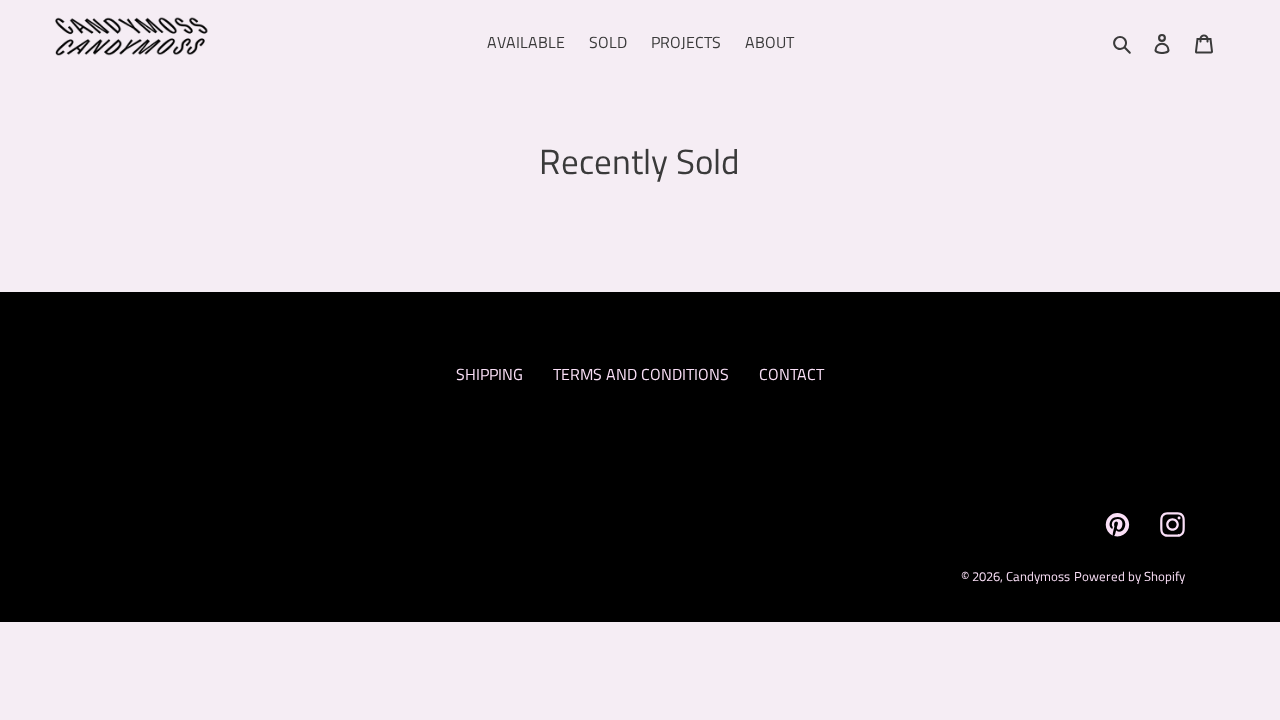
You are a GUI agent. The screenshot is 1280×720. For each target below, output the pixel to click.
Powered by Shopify (1129, 576)
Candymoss (1038, 576)
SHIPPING (489, 374)
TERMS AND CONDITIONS (641, 374)
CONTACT (791, 374)
